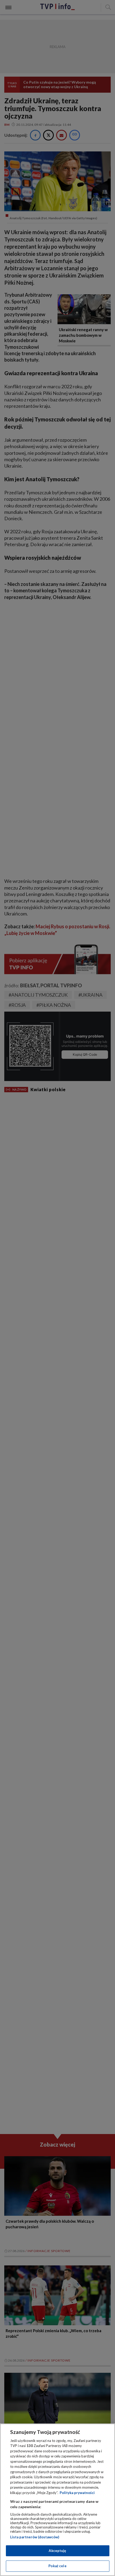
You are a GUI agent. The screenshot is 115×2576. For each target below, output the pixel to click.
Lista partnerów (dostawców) (35, 2537)
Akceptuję (57, 2551)
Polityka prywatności (77, 2493)
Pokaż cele (57, 2566)
